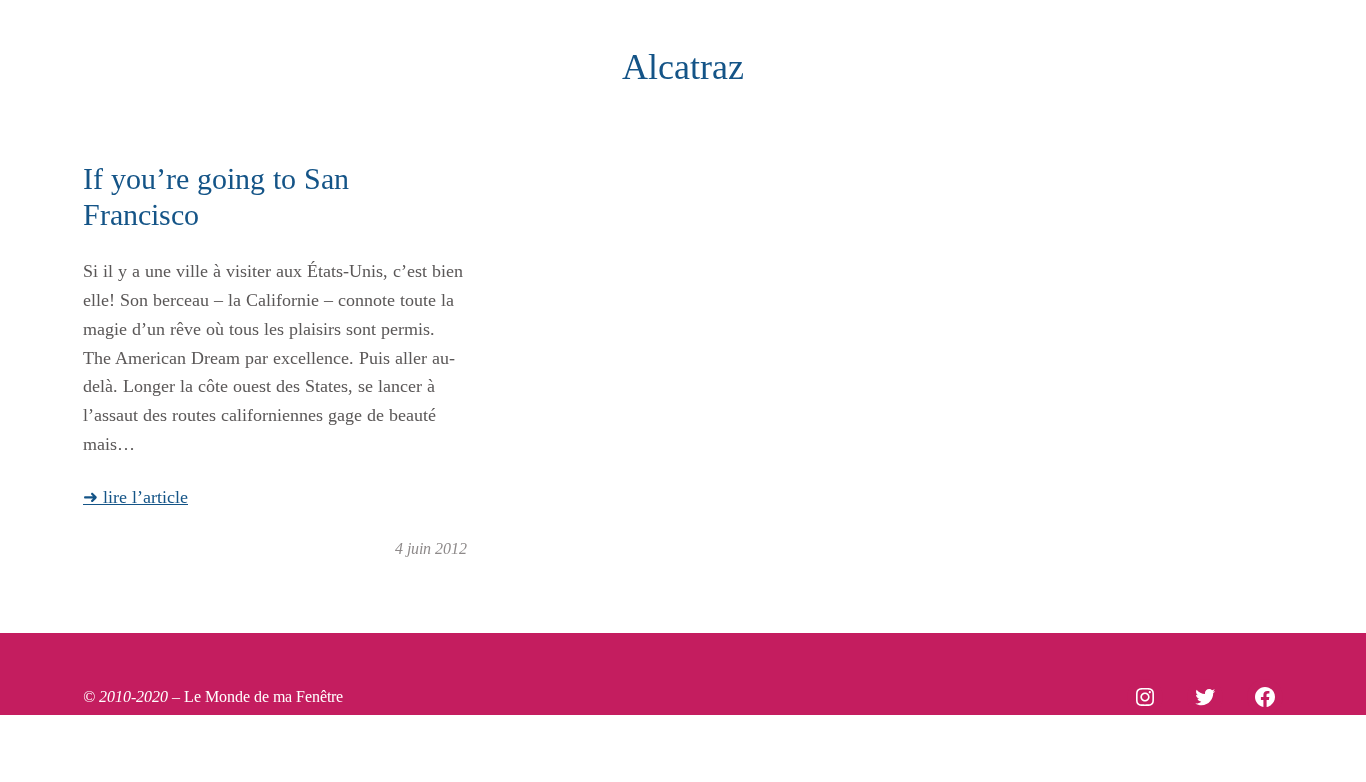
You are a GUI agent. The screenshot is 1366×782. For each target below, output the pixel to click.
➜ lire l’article (135, 497)
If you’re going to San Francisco (216, 196)
